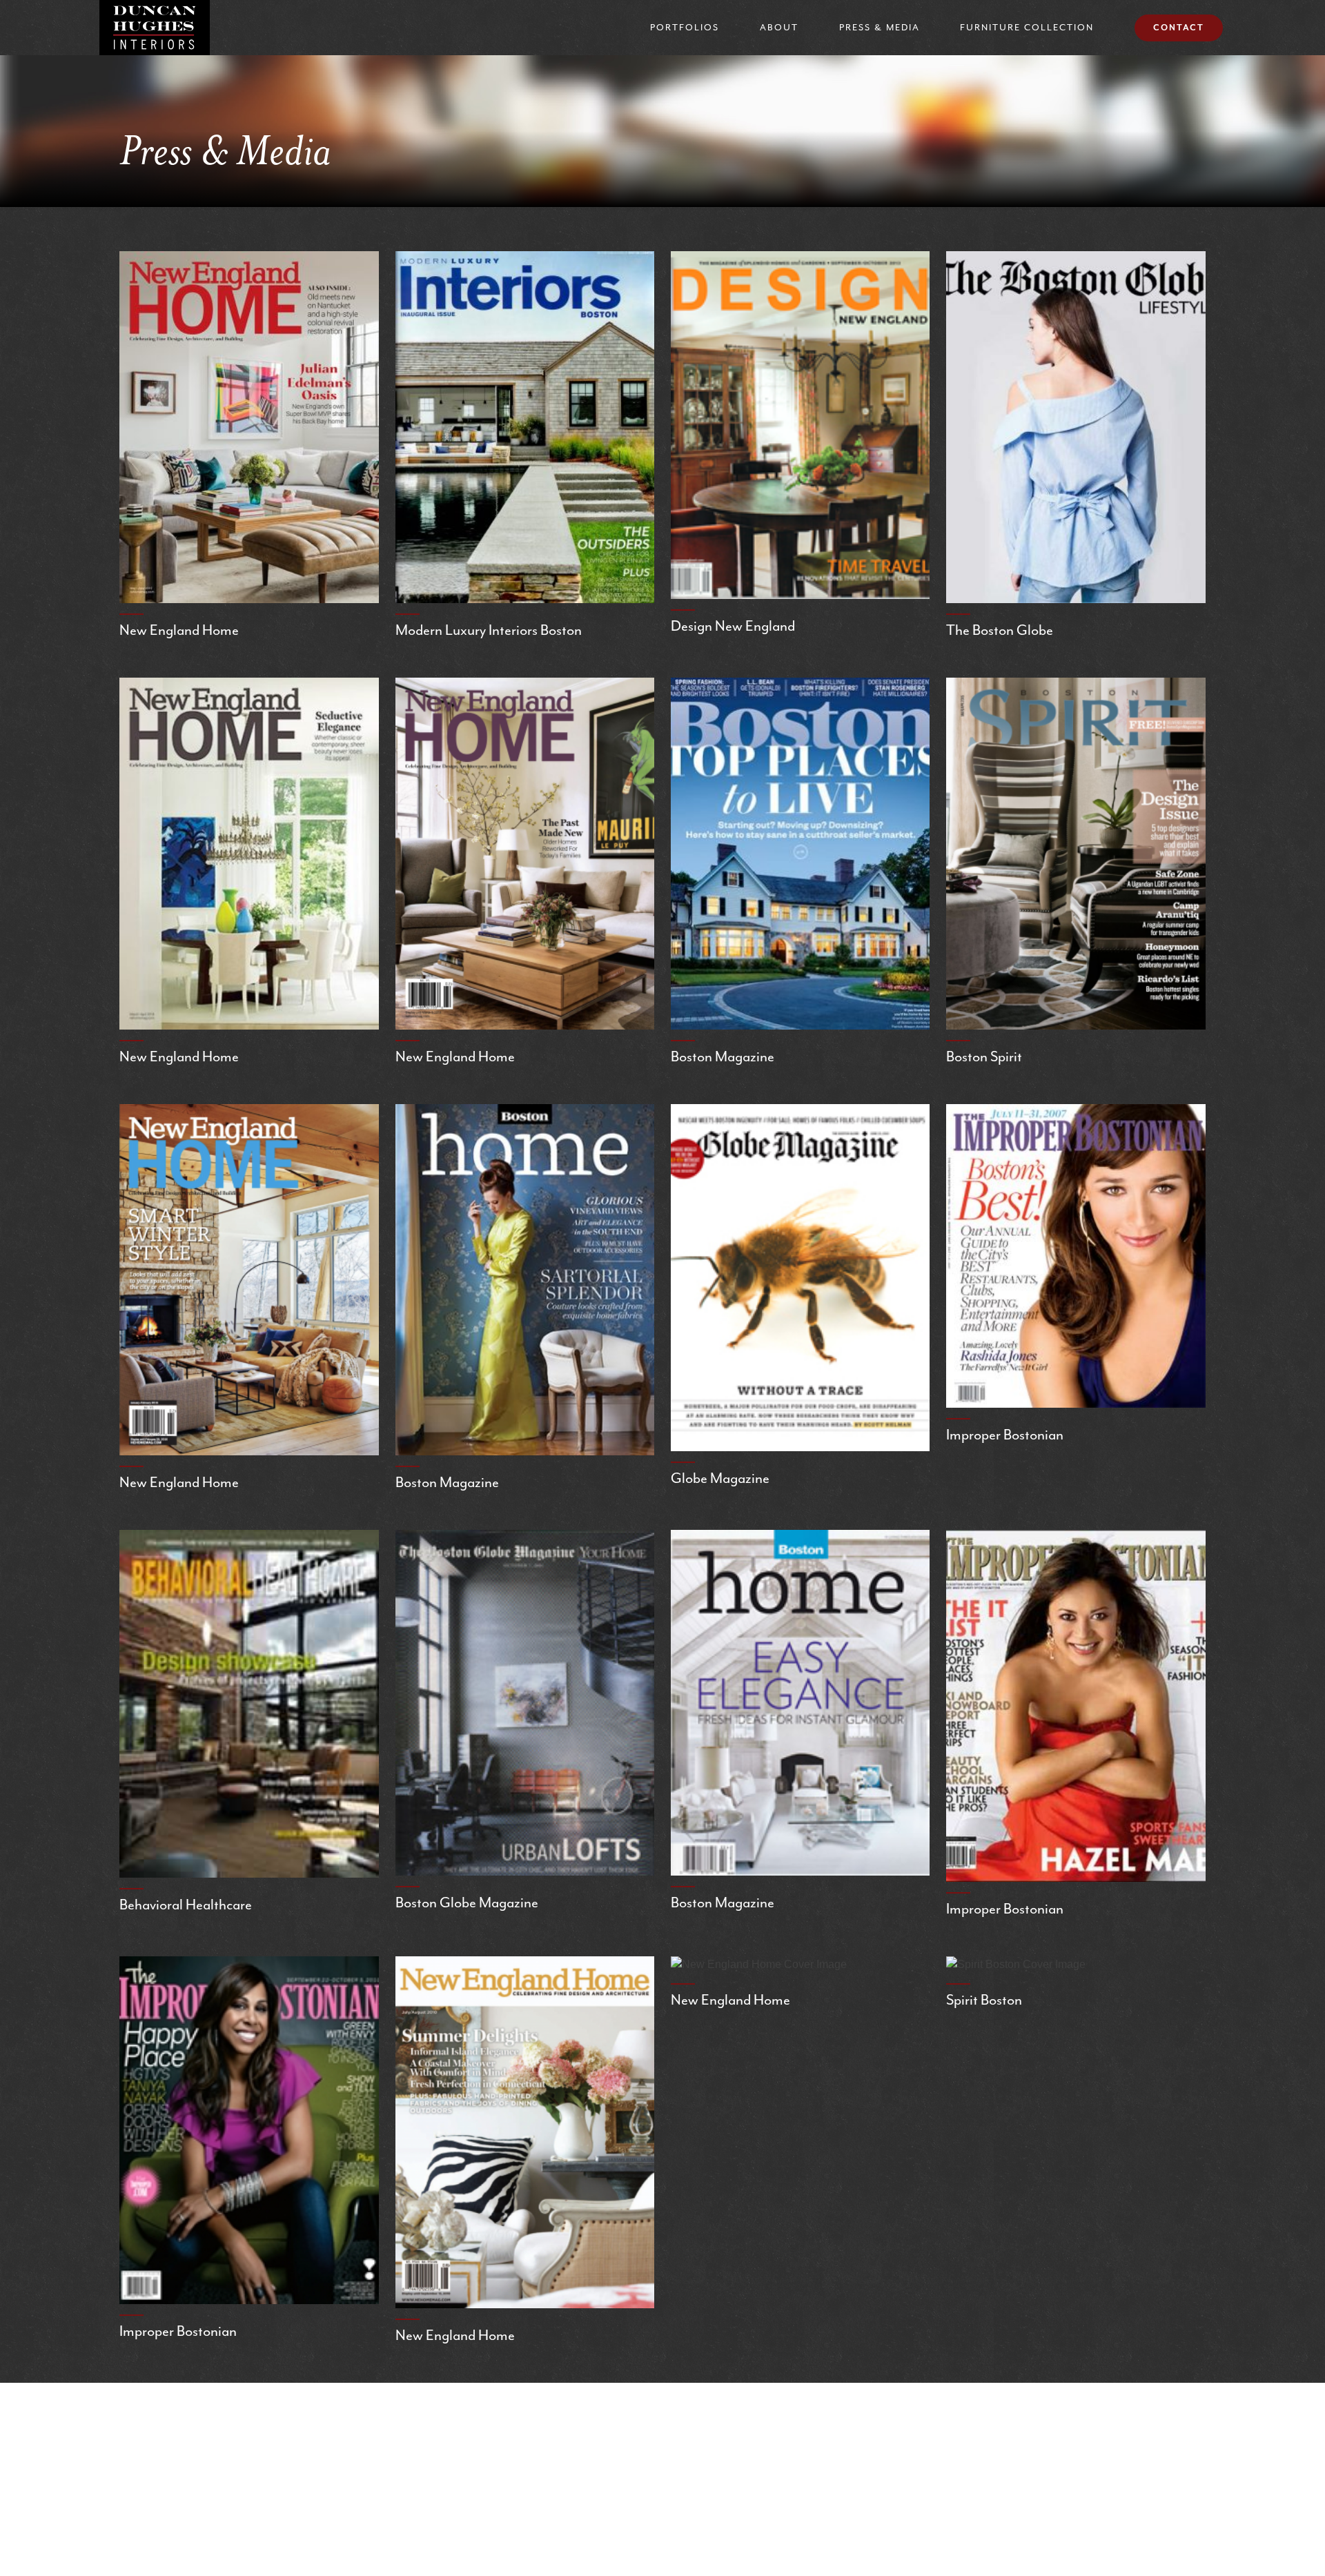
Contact (1179, 28)
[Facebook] (555, 2427)
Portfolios (685, 27)
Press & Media (880, 27)
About (779, 27)
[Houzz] (774, 2427)
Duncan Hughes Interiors (155, 28)
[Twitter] (703, 2427)
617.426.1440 (660, 2498)
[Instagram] (629, 2427)
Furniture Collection (1027, 27)
